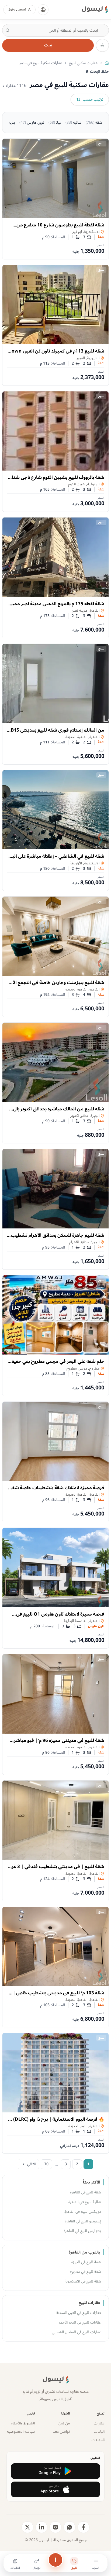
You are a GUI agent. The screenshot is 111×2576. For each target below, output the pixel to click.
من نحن (64, 2423)
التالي (31, 2164)
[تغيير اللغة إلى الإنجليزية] (43, 10)
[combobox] (55, 30)
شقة (94, 122)
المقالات (98, 2440)
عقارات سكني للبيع (83, 63)
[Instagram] (55, 2527)
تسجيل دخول (17, 10)
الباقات (99, 2432)
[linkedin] (41, 2527)
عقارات (99, 2423)
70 (46, 2164)
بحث (48, 45)
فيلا (55, 122)
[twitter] (27, 2527)
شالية (73, 122)
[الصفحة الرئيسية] (107, 63)
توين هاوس (32, 122)
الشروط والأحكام (23, 2423)
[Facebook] (84, 2527)
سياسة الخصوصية (21, 2432)
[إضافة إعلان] (55, 2560)
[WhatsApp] (70, 2527)
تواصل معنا (61, 2432)
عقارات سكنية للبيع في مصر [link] (41, 63)
